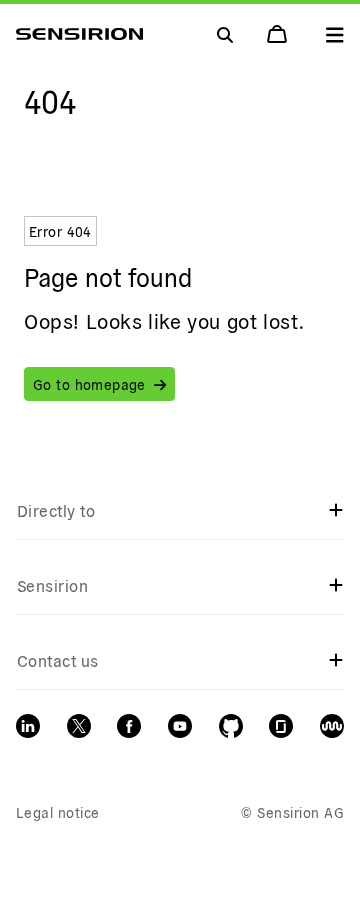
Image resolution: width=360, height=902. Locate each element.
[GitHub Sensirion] (231, 726)
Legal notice (58, 812)
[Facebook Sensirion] (129, 726)
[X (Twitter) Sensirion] (79, 726)
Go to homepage (89, 384)
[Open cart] (279, 34)
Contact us (58, 660)
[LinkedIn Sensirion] (28, 726)
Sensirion (52, 585)
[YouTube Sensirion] (180, 726)
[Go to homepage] (79, 34)
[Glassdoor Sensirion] (281, 726)
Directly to (56, 510)
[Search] (335, 34)
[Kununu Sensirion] (332, 726)
